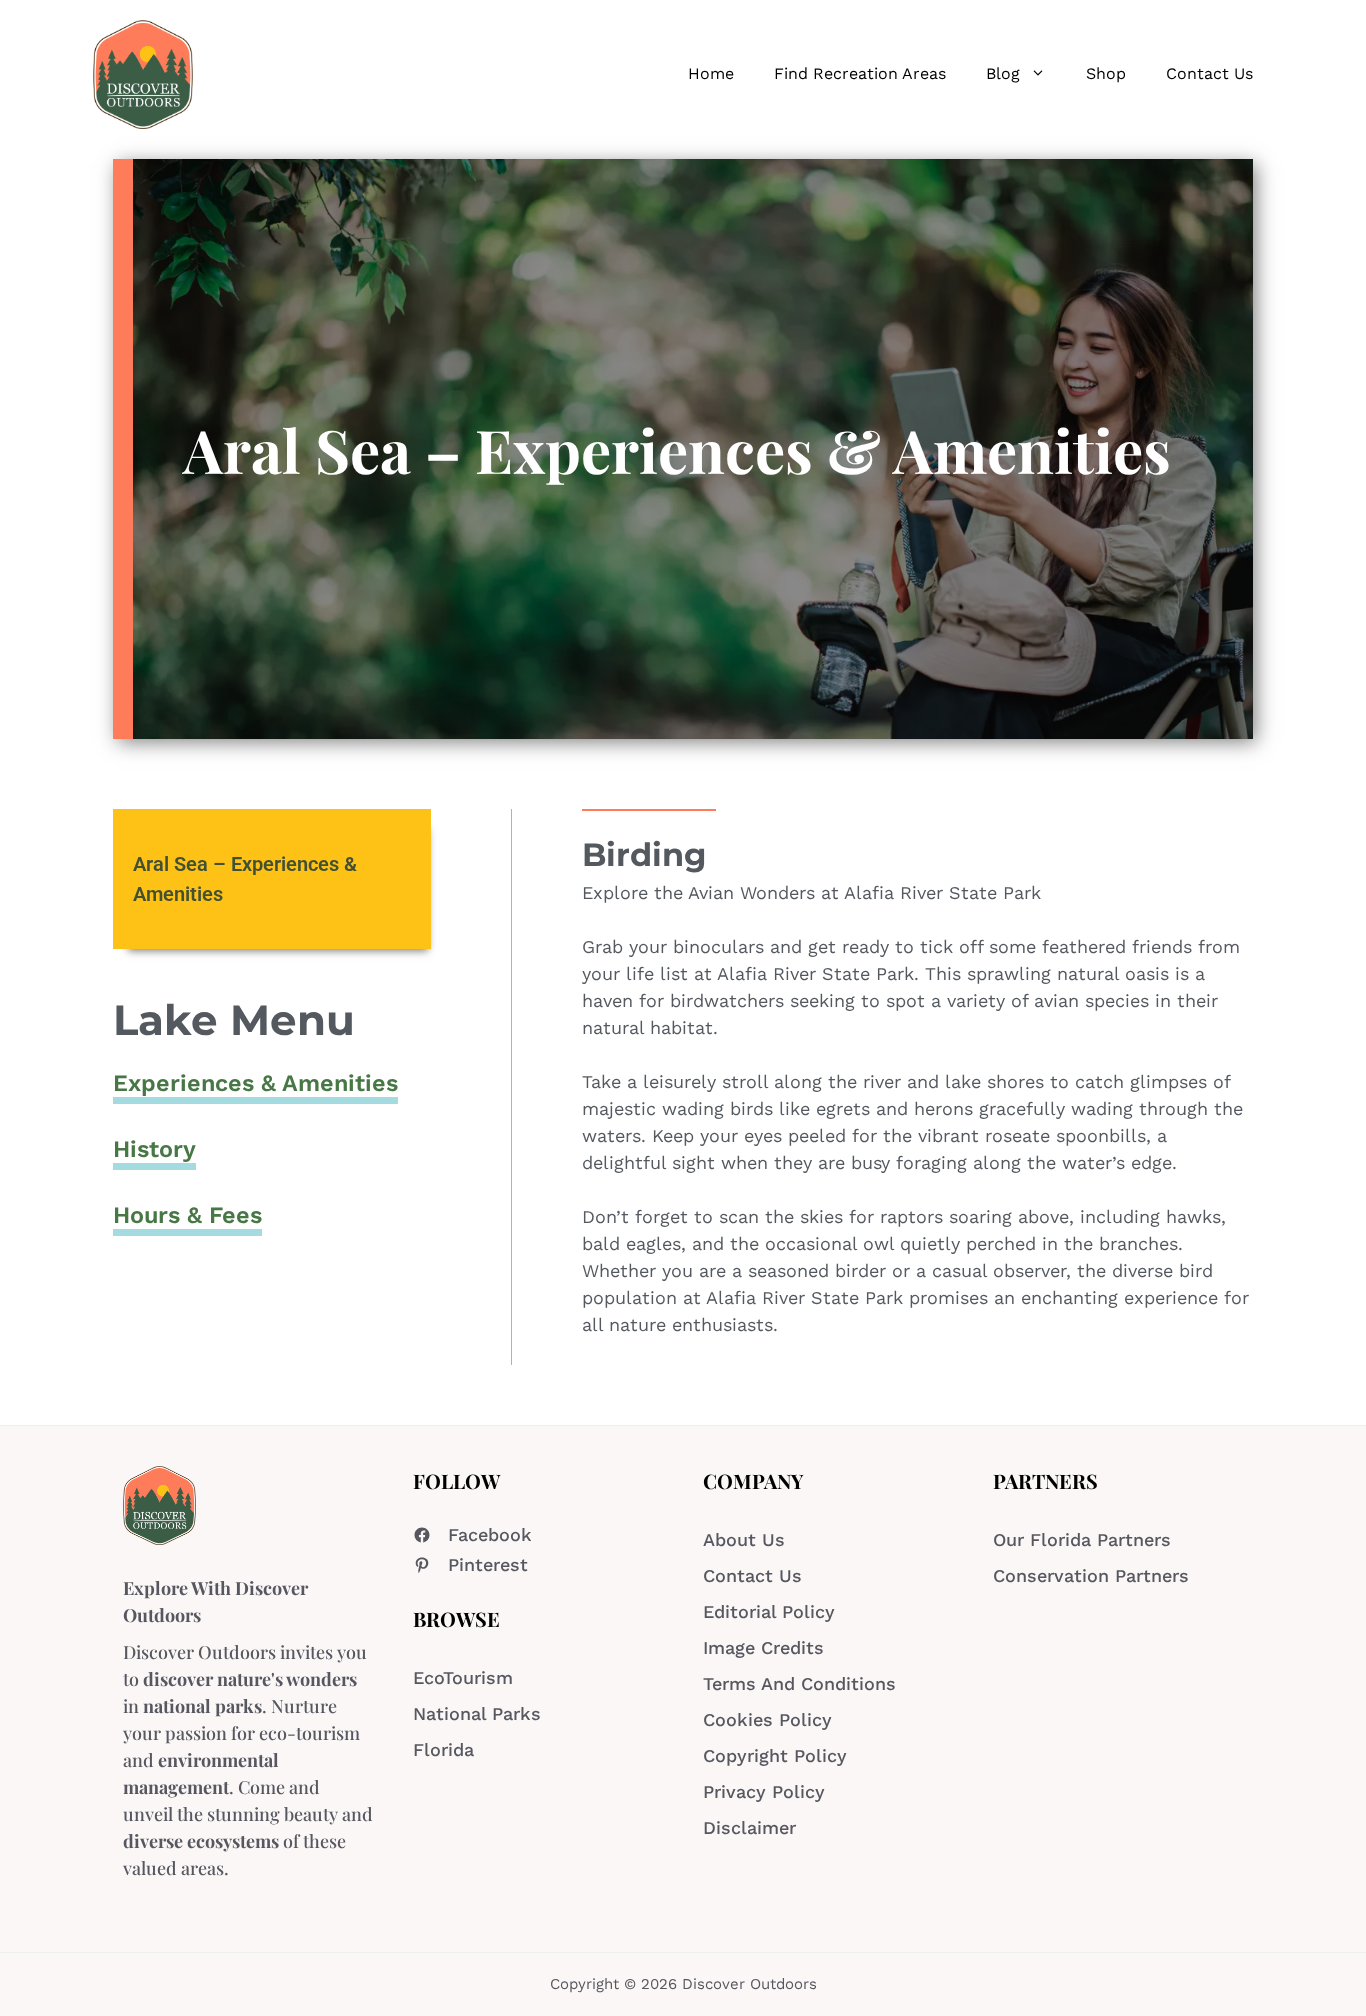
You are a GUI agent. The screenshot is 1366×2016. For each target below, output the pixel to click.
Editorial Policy (769, 1611)
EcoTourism (463, 1677)
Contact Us (1209, 73)
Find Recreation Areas (860, 73)
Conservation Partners (1091, 1575)
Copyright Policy (775, 1755)
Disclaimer (749, 1827)
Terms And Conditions (799, 1683)
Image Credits (763, 1647)
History (154, 1149)
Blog (1003, 73)
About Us (744, 1539)
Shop (1106, 73)
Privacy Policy (764, 1791)
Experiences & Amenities (255, 1083)
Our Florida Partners (1082, 1539)
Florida (443, 1749)
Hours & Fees (187, 1215)
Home (711, 73)
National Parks (477, 1713)
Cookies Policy (767, 1719)
